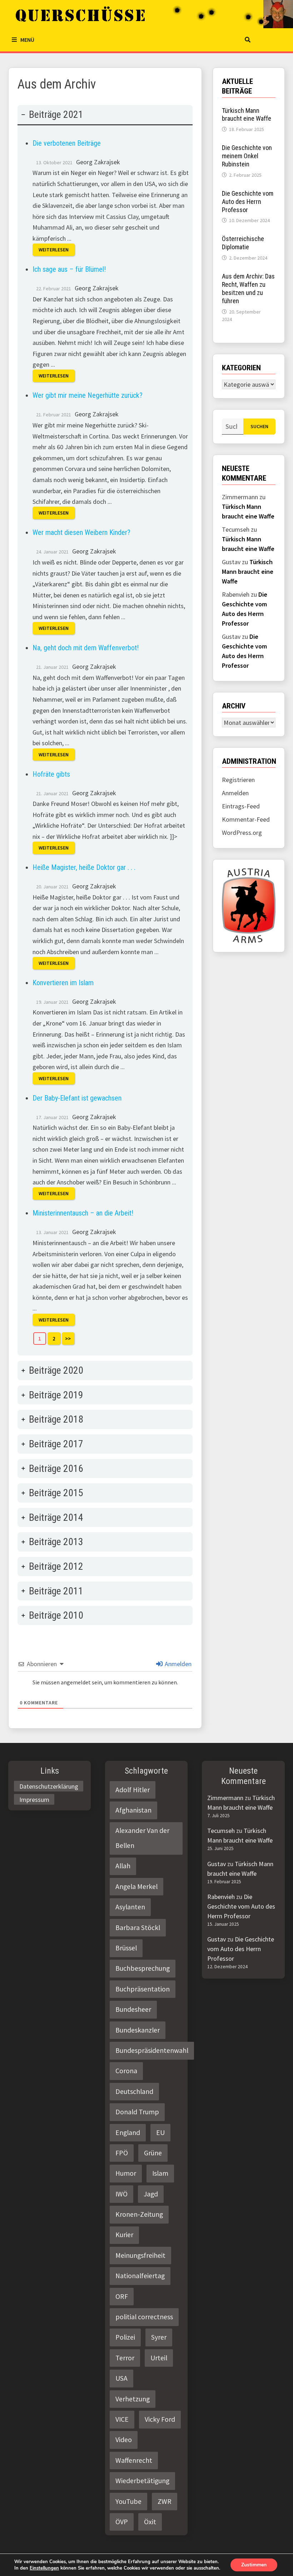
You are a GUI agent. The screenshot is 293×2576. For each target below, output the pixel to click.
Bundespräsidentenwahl (152, 2050)
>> (68, 1339)
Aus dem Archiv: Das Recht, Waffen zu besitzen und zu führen (248, 289)
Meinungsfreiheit (140, 2255)
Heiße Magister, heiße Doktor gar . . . (84, 867)
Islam (160, 2173)
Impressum (34, 1800)
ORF (122, 2296)
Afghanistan (133, 1810)
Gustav (217, 1864)
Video (124, 2440)
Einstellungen (44, 2568)
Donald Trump (137, 2112)
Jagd (151, 2194)
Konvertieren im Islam (63, 983)
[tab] (105, 730)
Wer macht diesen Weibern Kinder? (81, 532)
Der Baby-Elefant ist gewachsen (77, 1098)
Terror (125, 2358)
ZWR (165, 2501)
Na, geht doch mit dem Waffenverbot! (86, 648)
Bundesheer (133, 2009)
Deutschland (134, 2091)
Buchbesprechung (143, 1968)
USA (121, 2378)
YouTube (128, 2501)
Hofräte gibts (51, 774)
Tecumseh (221, 1831)
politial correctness (144, 2317)
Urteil (159, 2358)
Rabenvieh (221, 1897)
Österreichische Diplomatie (243, 243)
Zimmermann (225, 1798)
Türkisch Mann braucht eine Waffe (247, 115)
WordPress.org (242, 833)
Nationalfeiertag (140, 2276)
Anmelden (177, 1664)
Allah (123, 1866)
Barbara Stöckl (138, 1928)
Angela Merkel (136, 1886)
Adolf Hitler (133, 1790)
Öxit (150, 2522)
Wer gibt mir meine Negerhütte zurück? (88, 395)
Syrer (159, 2337)
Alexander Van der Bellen (142, 1838)
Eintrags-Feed (241, 806)
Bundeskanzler (138, 2030)
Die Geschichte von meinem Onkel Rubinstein (247, 156)
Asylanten (130, 1907)
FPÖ (122, 2153)
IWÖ (121, 2194)
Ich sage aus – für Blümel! (69, 269)
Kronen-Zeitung (139, 2214)
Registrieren (238, 780)
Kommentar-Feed (246, 819)
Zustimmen (254, 2565)
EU (160, 2133)
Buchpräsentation (143, 1989)
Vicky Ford (160, 2419)
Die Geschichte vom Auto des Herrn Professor (248, 202)
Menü (27, 40)
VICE (122, 2419)
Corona (126, 2071)
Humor (126, 2173)
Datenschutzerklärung (49, 1786)
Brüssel (126, 1948)
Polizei (125, 2337)
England (128, 2133)
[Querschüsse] (148, 14)
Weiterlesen (54, 250)
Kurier (124, 2235)
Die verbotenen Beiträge (67, 143)
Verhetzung (133, 2399)
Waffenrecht (134, 2460)
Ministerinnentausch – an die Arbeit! (83, 1213)
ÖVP (122, 2522)
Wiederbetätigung (142, 2481)
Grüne (153, 2153)
